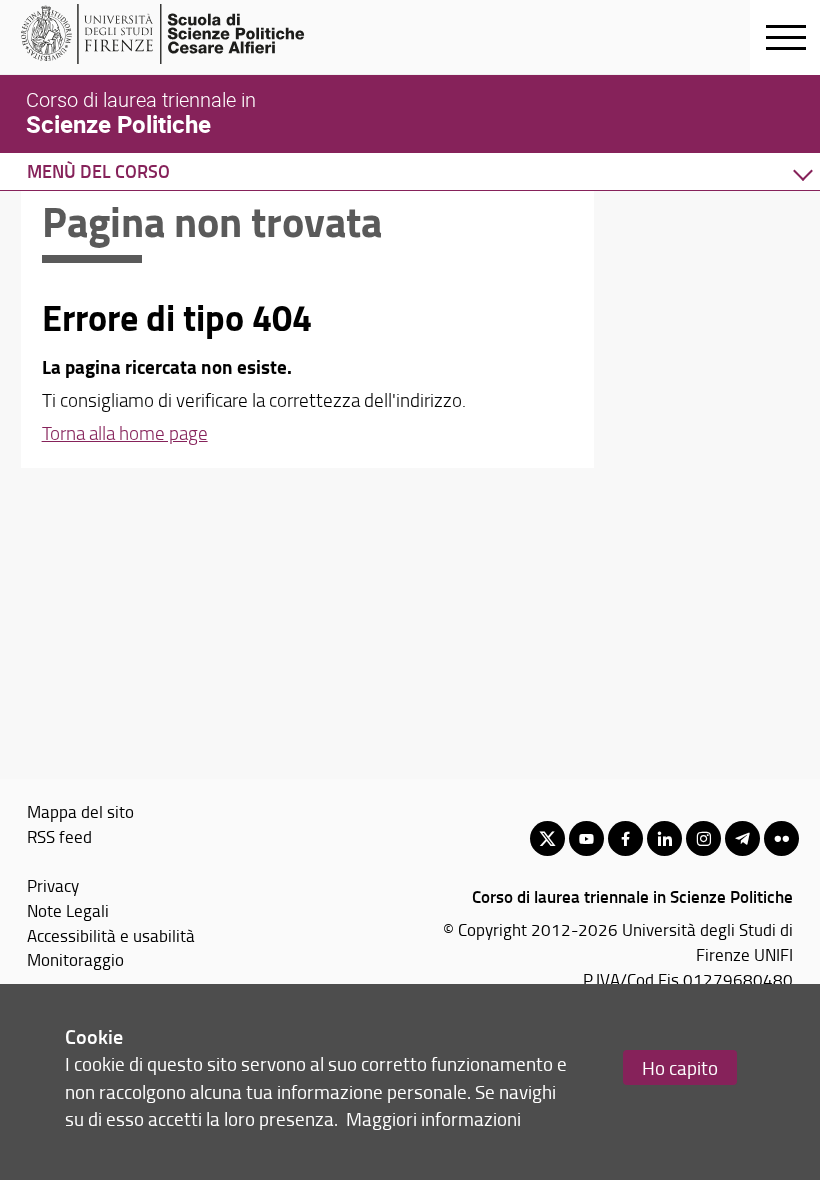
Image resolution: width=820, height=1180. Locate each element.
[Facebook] (625, 838)
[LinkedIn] (664, 838)
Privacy (53, 885)
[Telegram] (742, 838)
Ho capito (680, 1067)
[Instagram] (703, 838)
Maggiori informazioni (433, 1118)
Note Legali (68, 910)
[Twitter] (547, 838)
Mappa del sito (80, 811)
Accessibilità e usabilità (111, 935)
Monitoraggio (75, 959)
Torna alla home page (125, 433)
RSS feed (59, 836)
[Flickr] (781, 838)
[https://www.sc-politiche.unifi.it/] (175, 34)
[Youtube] (586, 838)
